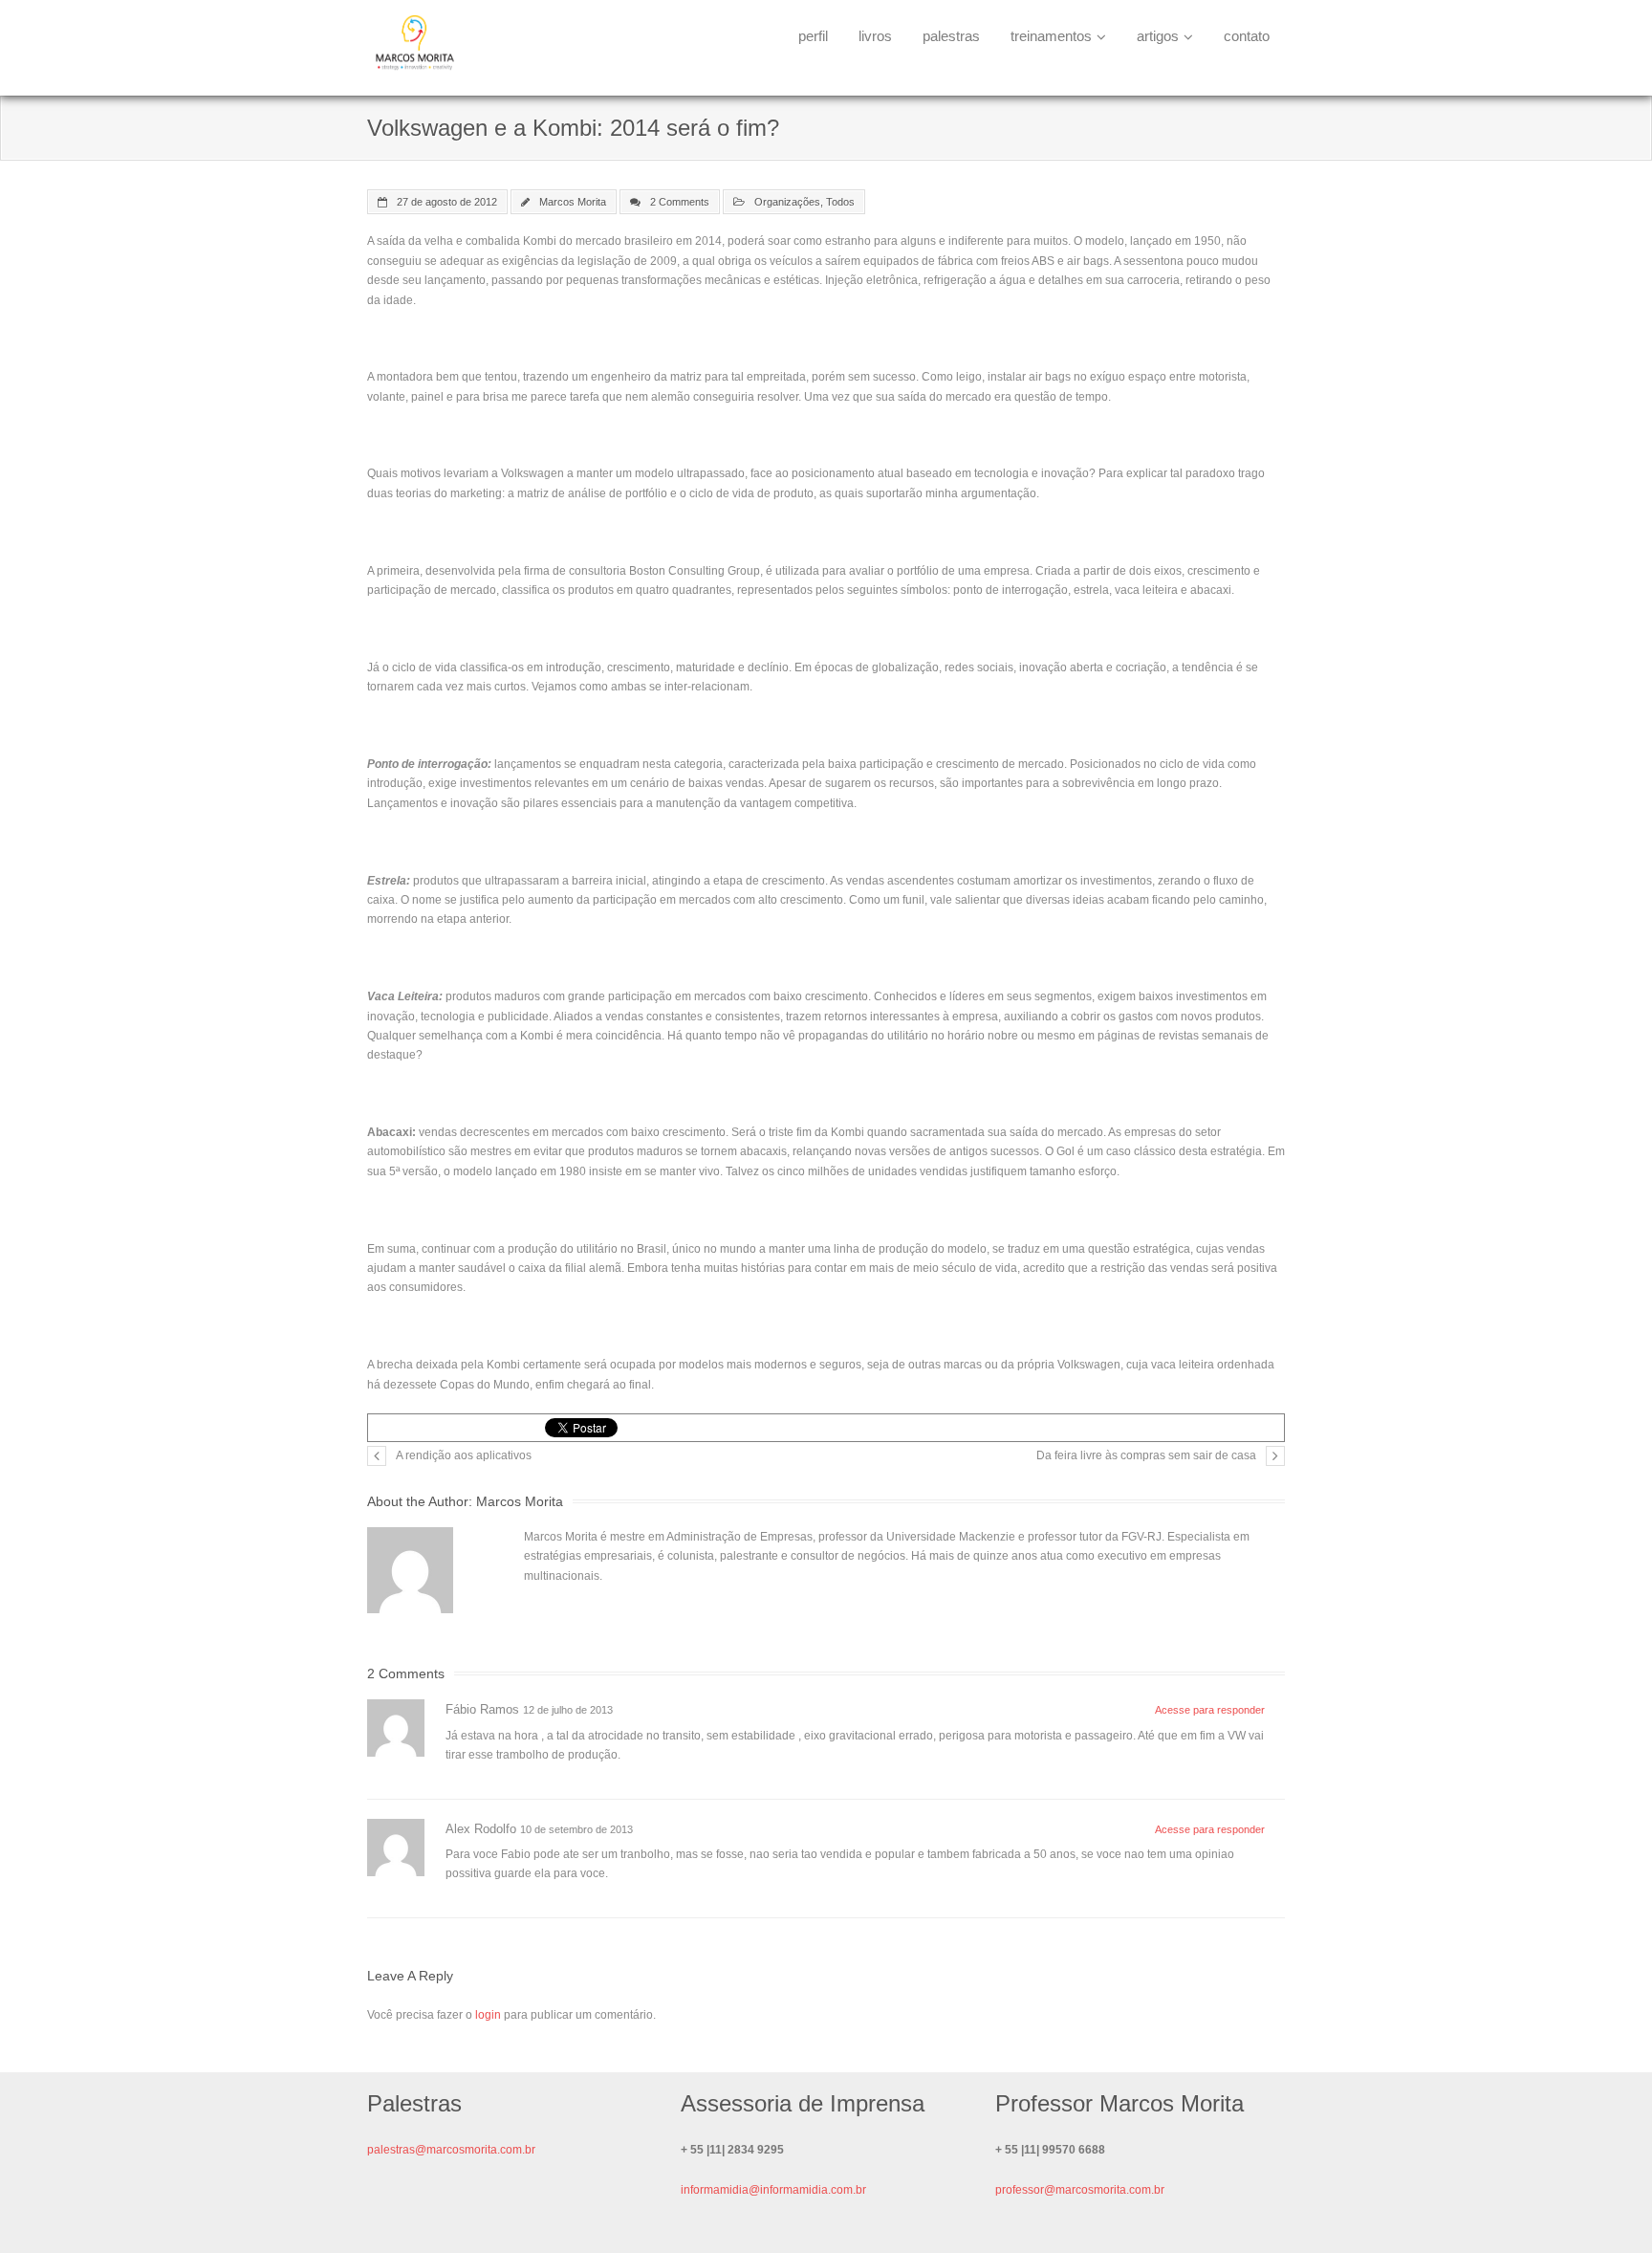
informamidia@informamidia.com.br (773, 2190)
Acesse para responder (1210, 1710)
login (488, 2015)
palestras (951, 36)
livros (875, 36)
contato (1247, 36)
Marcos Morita (573, 202)
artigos (1158, 36)
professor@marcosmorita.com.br (1080, 2190)
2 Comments (680, 202)
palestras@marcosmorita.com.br (451, 2150)
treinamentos (1051, 36)
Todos (840, 202)
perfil (813, 36)
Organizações (787, 202)
